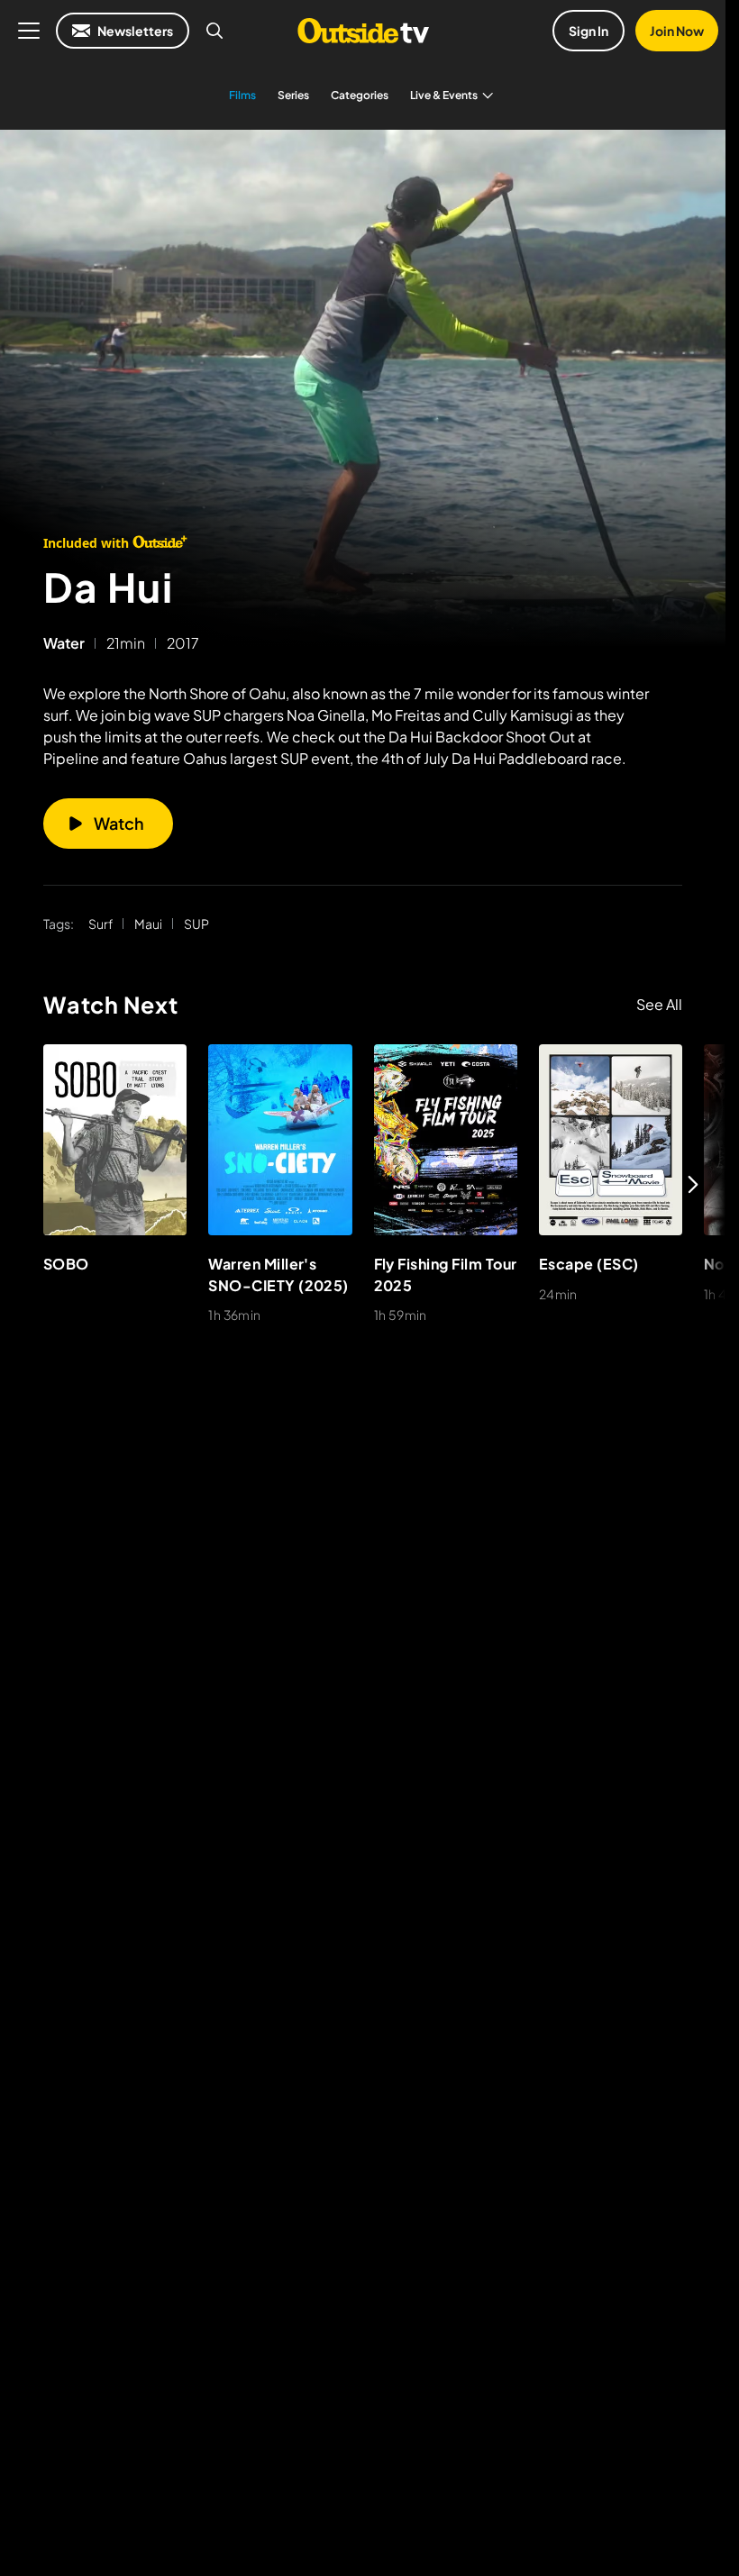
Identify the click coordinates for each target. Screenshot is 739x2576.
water (64, 643)
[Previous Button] (32, 1184)
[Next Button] (693, 1184)
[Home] (363, 31)
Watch (119, 823)
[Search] (214, 31)
